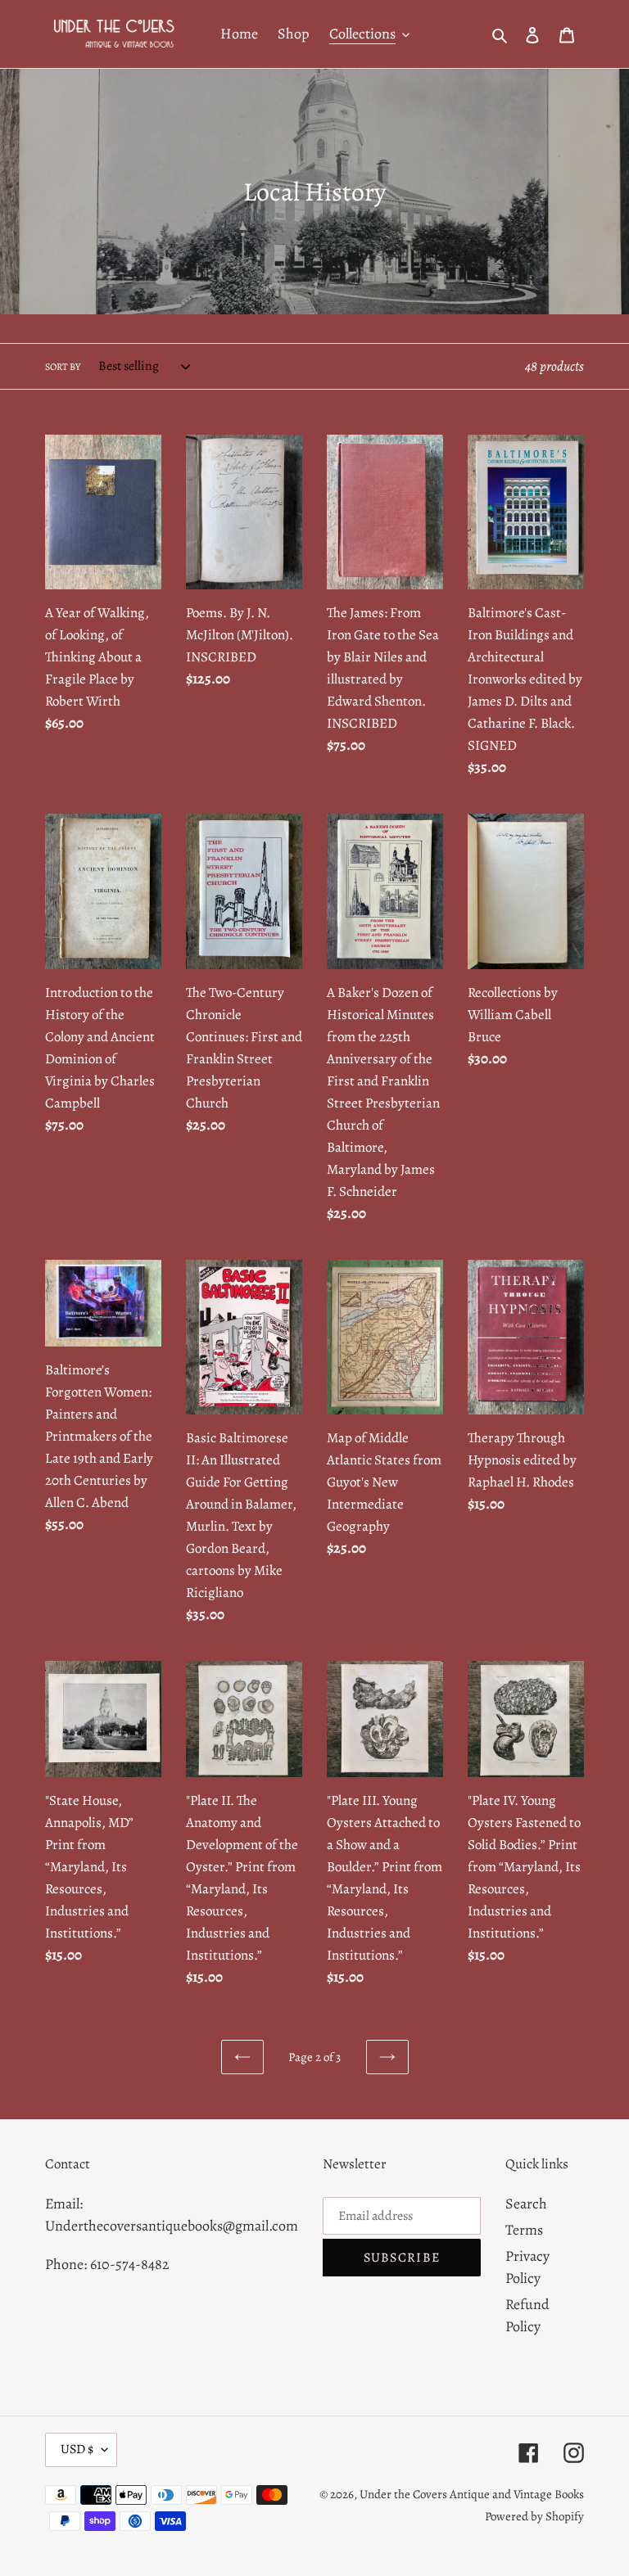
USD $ (77, 2449)
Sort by (63, 367)
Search (526, 2204)
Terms (524, 2230)
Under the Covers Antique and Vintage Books (472, 2494)
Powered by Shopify (534, 2516)
